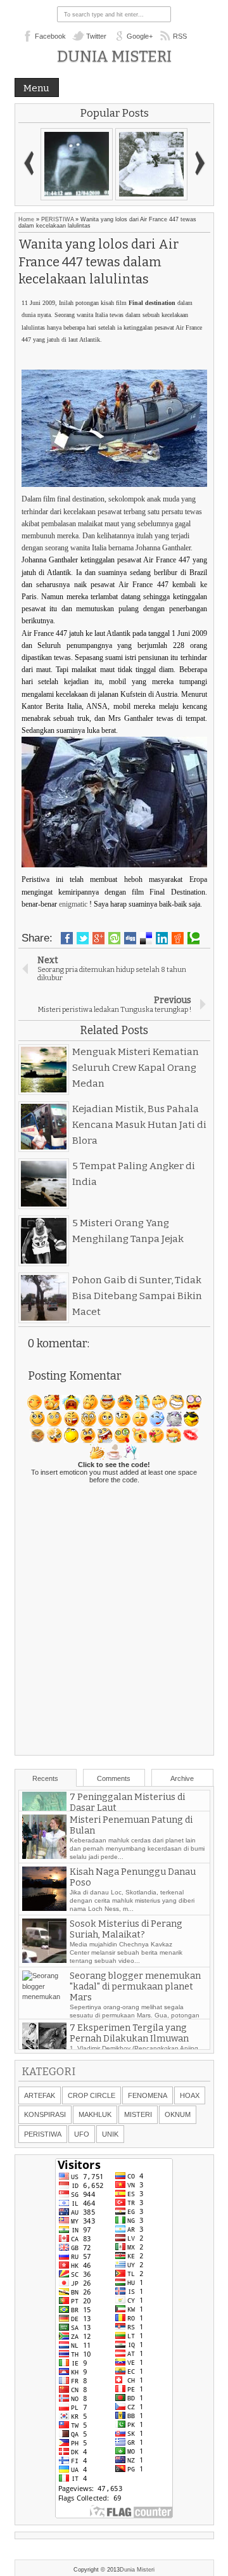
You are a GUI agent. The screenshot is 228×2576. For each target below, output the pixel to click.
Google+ (140, 36)
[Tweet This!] (83, 938)
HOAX (190, 2095)
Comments (114, 1778)
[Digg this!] (130, 938)
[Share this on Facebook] (67, 938)
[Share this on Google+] (98, 938)
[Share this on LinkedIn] (162, 938)
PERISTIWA (57, 219)
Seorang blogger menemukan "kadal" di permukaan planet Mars (135, 2018)
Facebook (50, 36)
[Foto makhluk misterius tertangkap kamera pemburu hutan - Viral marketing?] (77, 164)
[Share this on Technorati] (193, 938)
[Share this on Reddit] (178, 938)
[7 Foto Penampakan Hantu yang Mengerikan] (151, 164)
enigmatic (73, 904)
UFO (82, 2134)
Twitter (96, 36)
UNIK (110, 2134)
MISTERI (138, 2114)
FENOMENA (148, 2095)
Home (26, 219)
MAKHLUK (95, 2114)
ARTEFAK (40, 2095)
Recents (45, 1778)
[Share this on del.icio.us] (146, 938)
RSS (180, 36)
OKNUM (178, 2114)
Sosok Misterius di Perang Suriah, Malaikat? (126, 1960)
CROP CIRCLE (92, 2095)
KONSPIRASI (45, 2114)
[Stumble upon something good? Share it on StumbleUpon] (114, 938)
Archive (182, 1778)
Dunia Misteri (114, 56)
